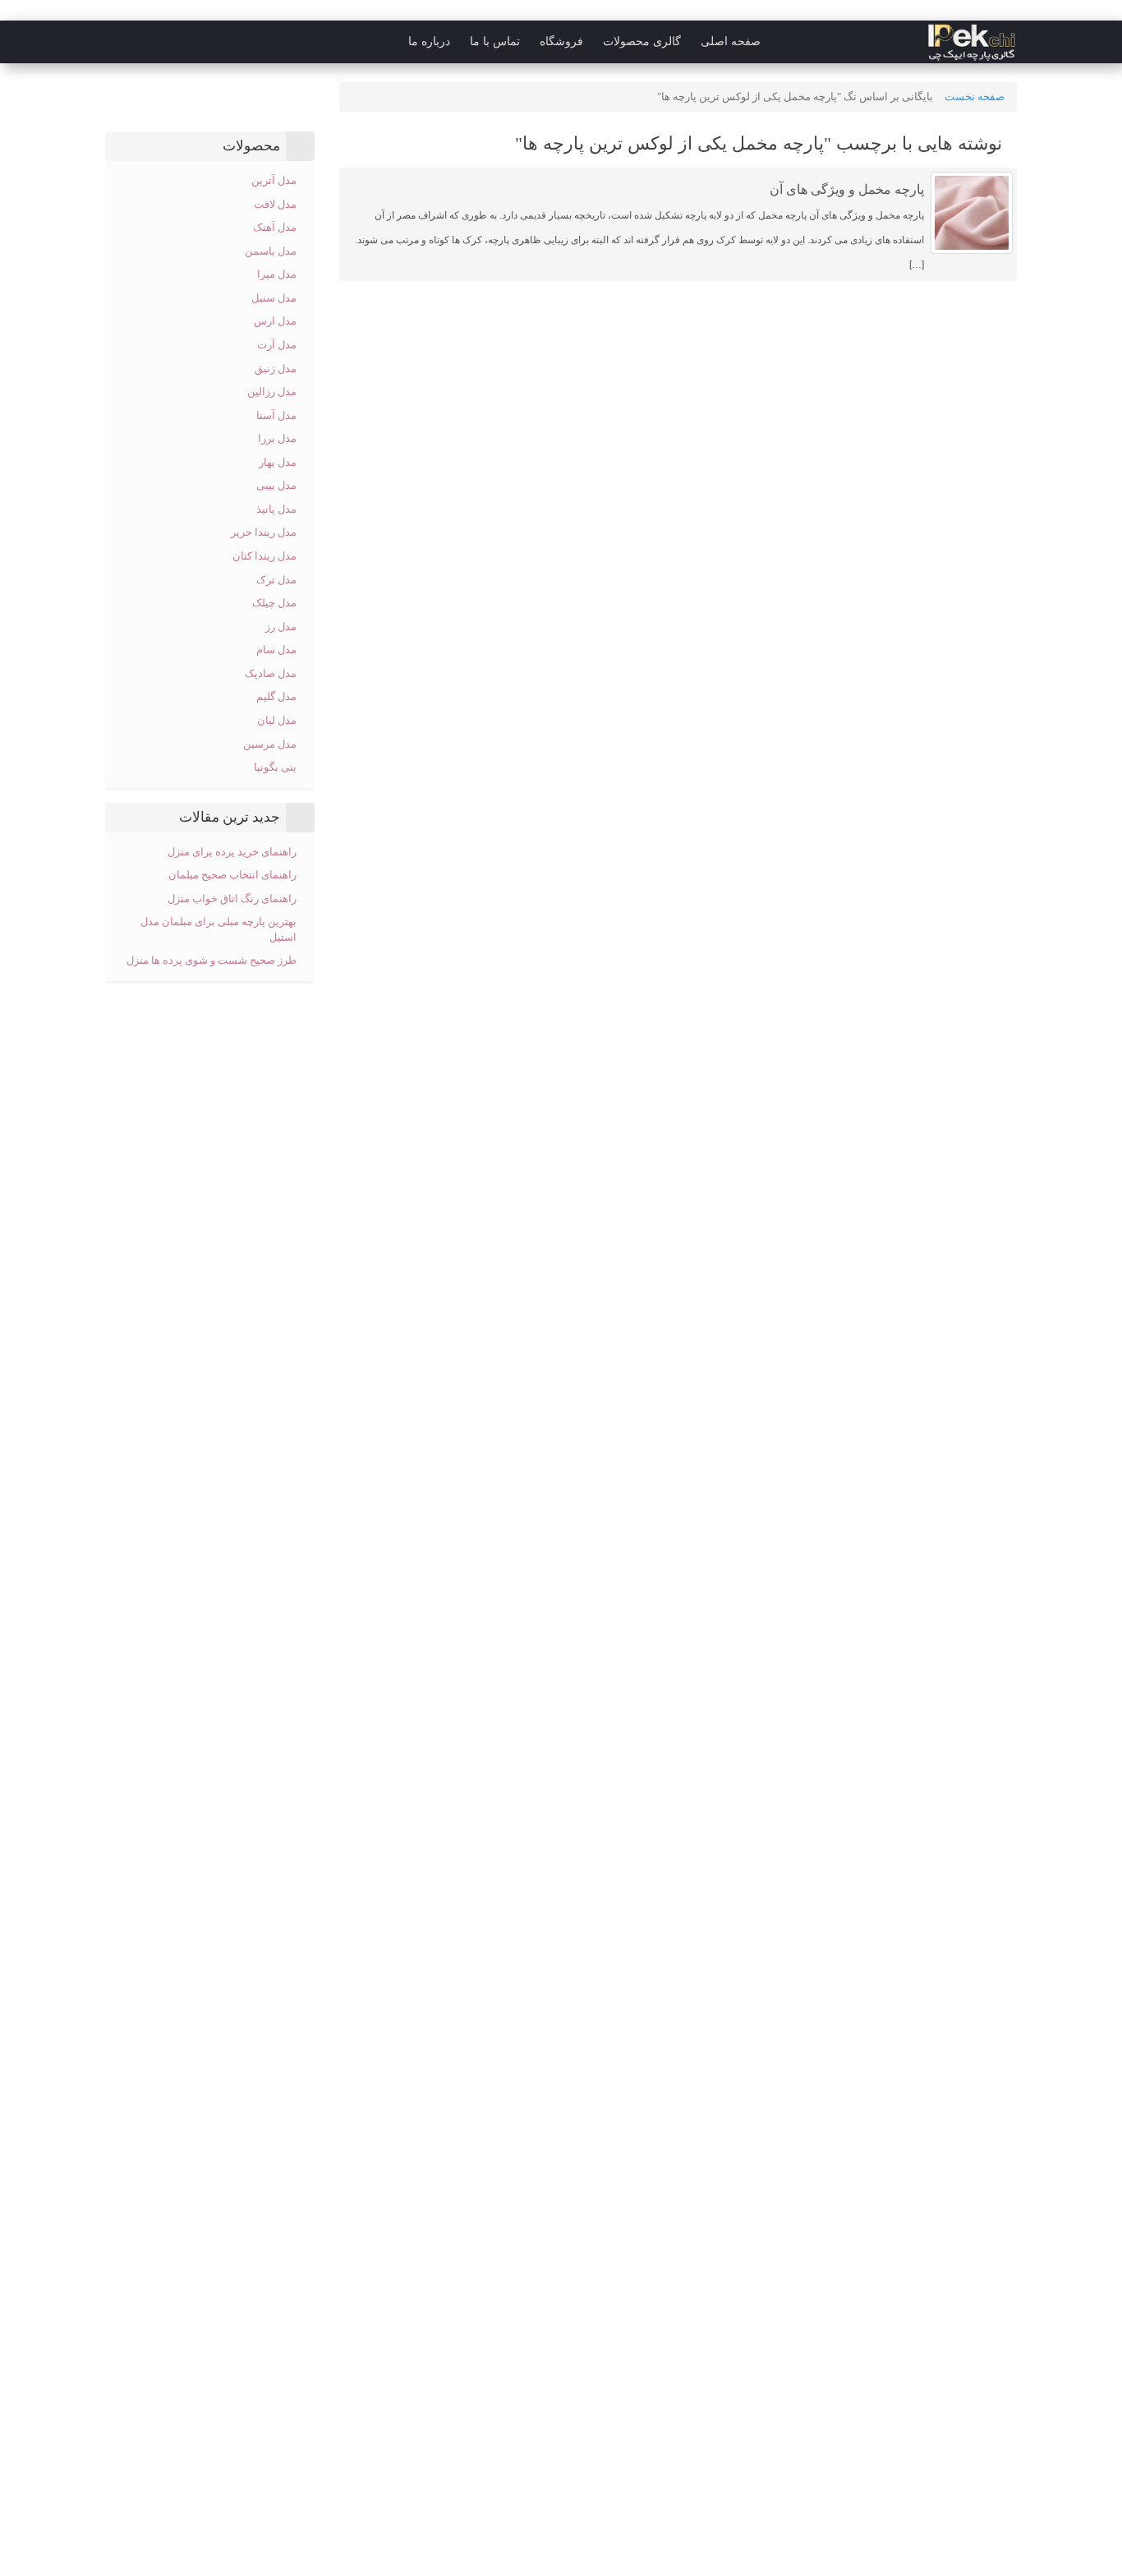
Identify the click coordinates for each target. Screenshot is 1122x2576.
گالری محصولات (642, 41)
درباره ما (429, 41)
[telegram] (113, 42)
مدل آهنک (275, 227)
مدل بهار (278, 462)
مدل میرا (277, 274)
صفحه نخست (975, 97)
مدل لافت (275, 204)
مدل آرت (277, 345)
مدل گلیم (276, 696)
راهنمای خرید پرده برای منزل (232, 852)
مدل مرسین (270, 744)
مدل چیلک (274, 603)
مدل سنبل (274, 298)
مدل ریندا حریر (264, 532)
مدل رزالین (272, 392)
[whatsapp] (47, 42)
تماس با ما (495, 41)
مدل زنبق (276, 369)
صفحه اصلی (731, 41)
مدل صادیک (271, 673)
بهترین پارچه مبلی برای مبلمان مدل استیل (218, 929)
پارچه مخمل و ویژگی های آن (847, 189)
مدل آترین (274, 180)
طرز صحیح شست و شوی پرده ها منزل (212, 960)
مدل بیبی (276, 485)
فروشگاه (561, 41)
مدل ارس (275, 321)
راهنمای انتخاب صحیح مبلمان (232, 875)
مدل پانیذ (276, 509)
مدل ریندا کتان (264, 556)
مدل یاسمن (271, 251)
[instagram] (80, 42)
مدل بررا (277, 438)
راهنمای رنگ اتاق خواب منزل (231, 899)
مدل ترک (276, 580)
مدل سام (276, 650)
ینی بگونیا (275, 767)
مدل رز (281, 627)
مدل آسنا (276, 415)
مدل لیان (277, 720)
